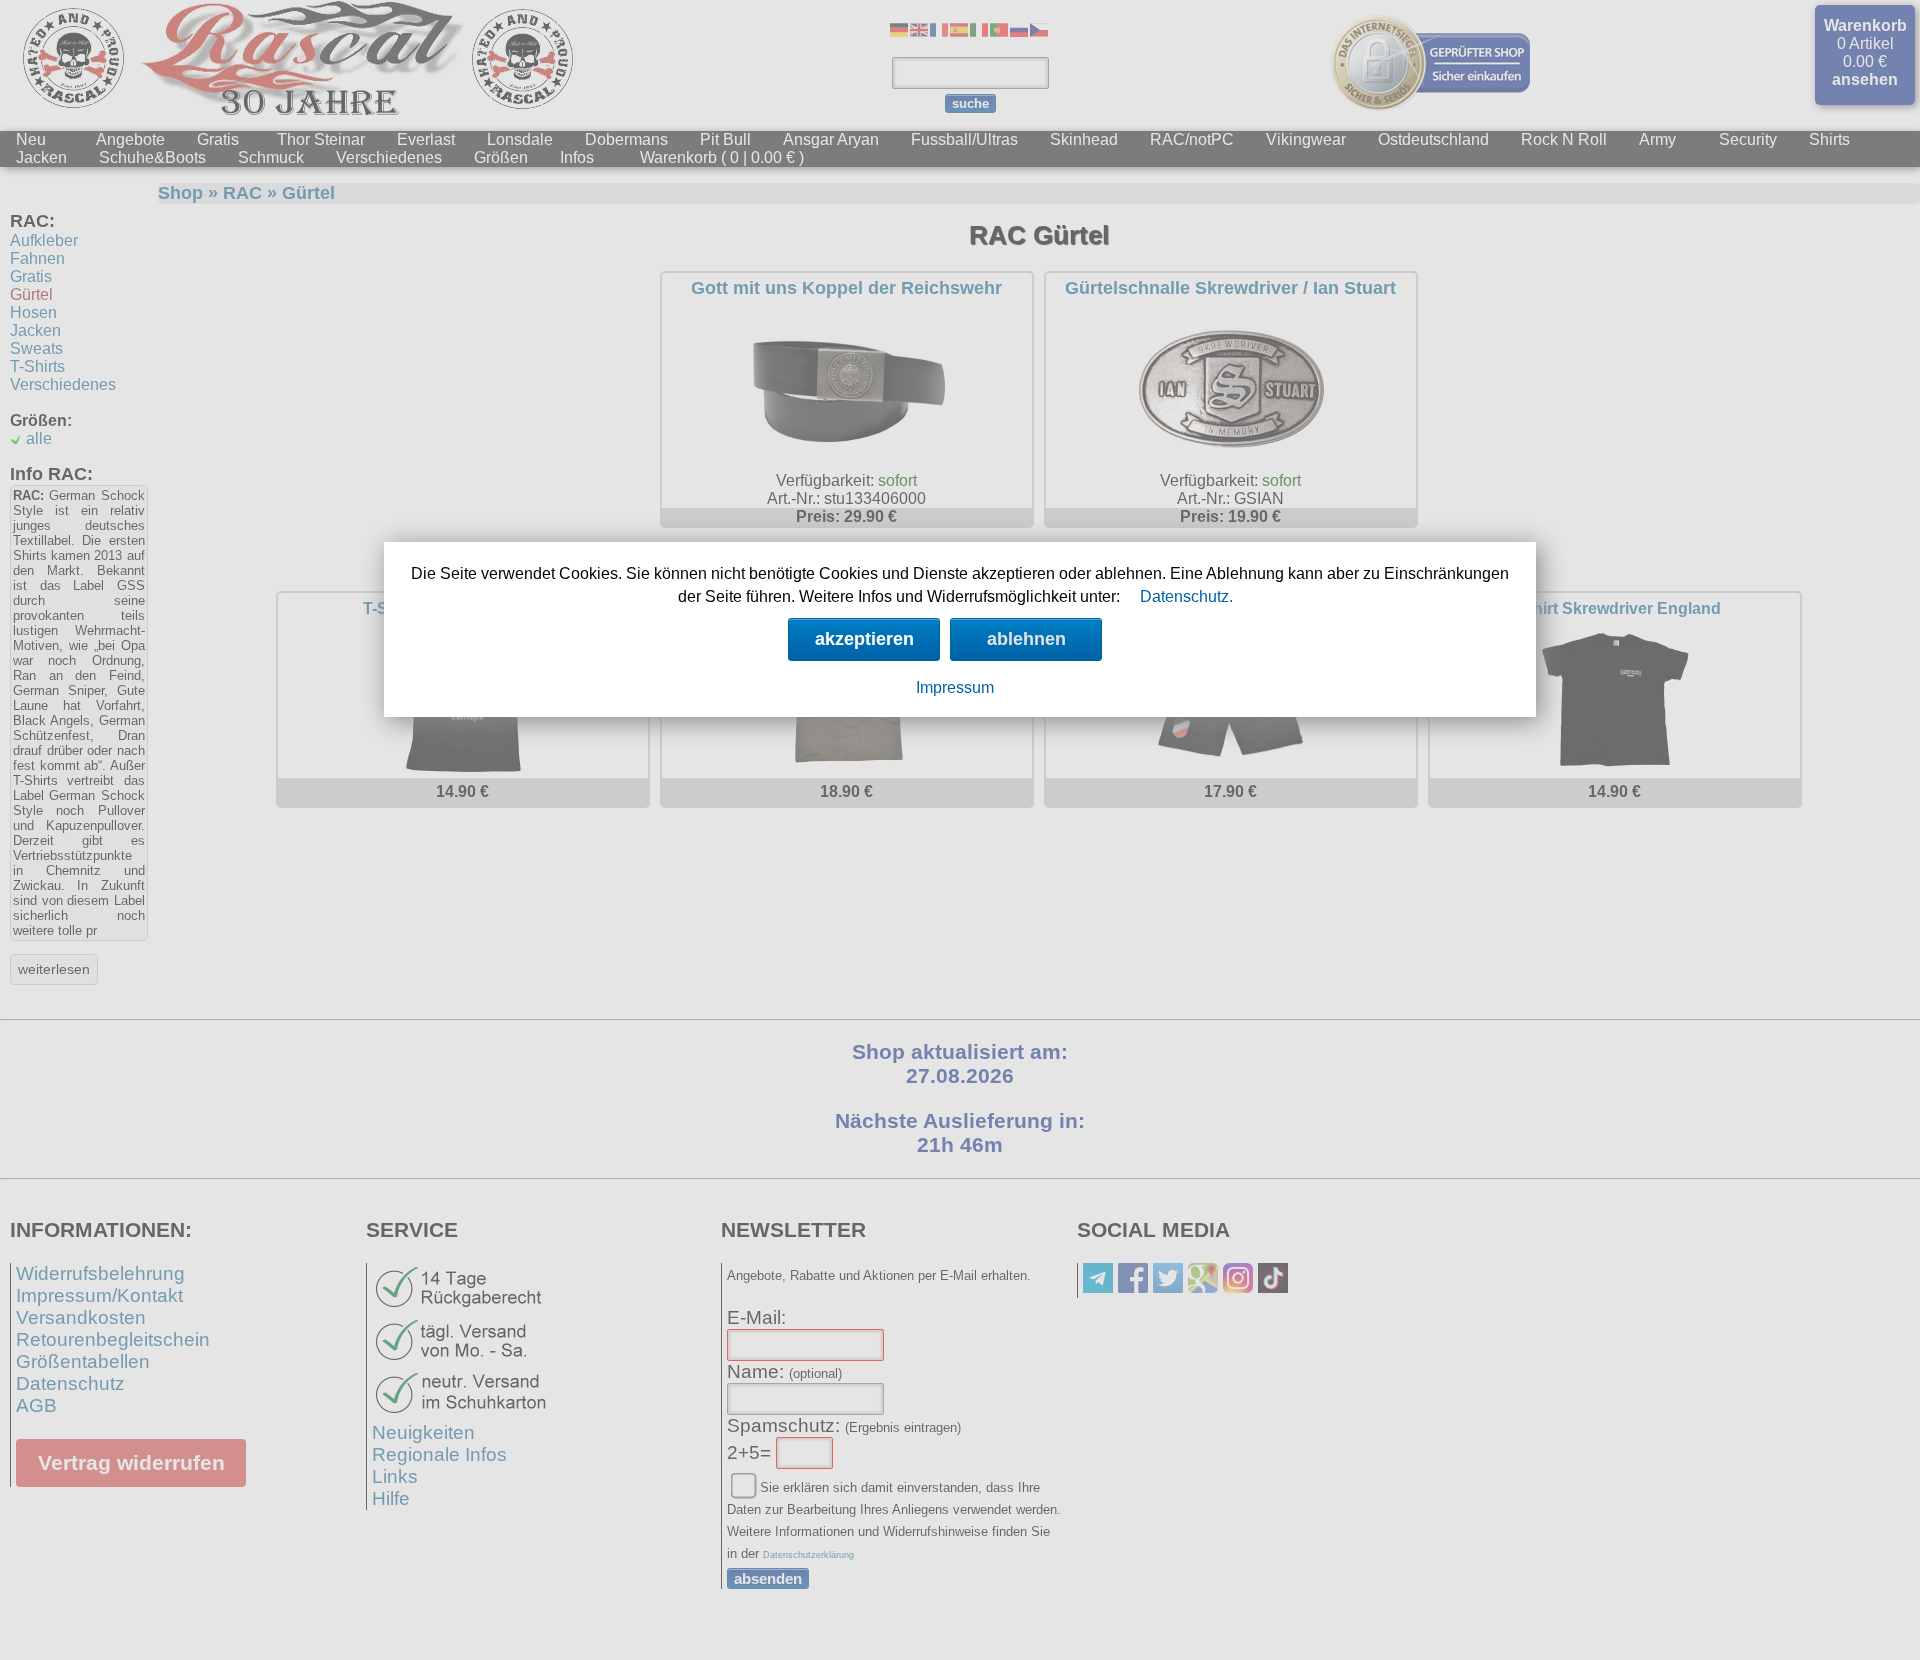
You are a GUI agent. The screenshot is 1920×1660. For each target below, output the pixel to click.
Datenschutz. (1186, 596)
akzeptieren (864, 639)
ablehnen (1026, 639)
